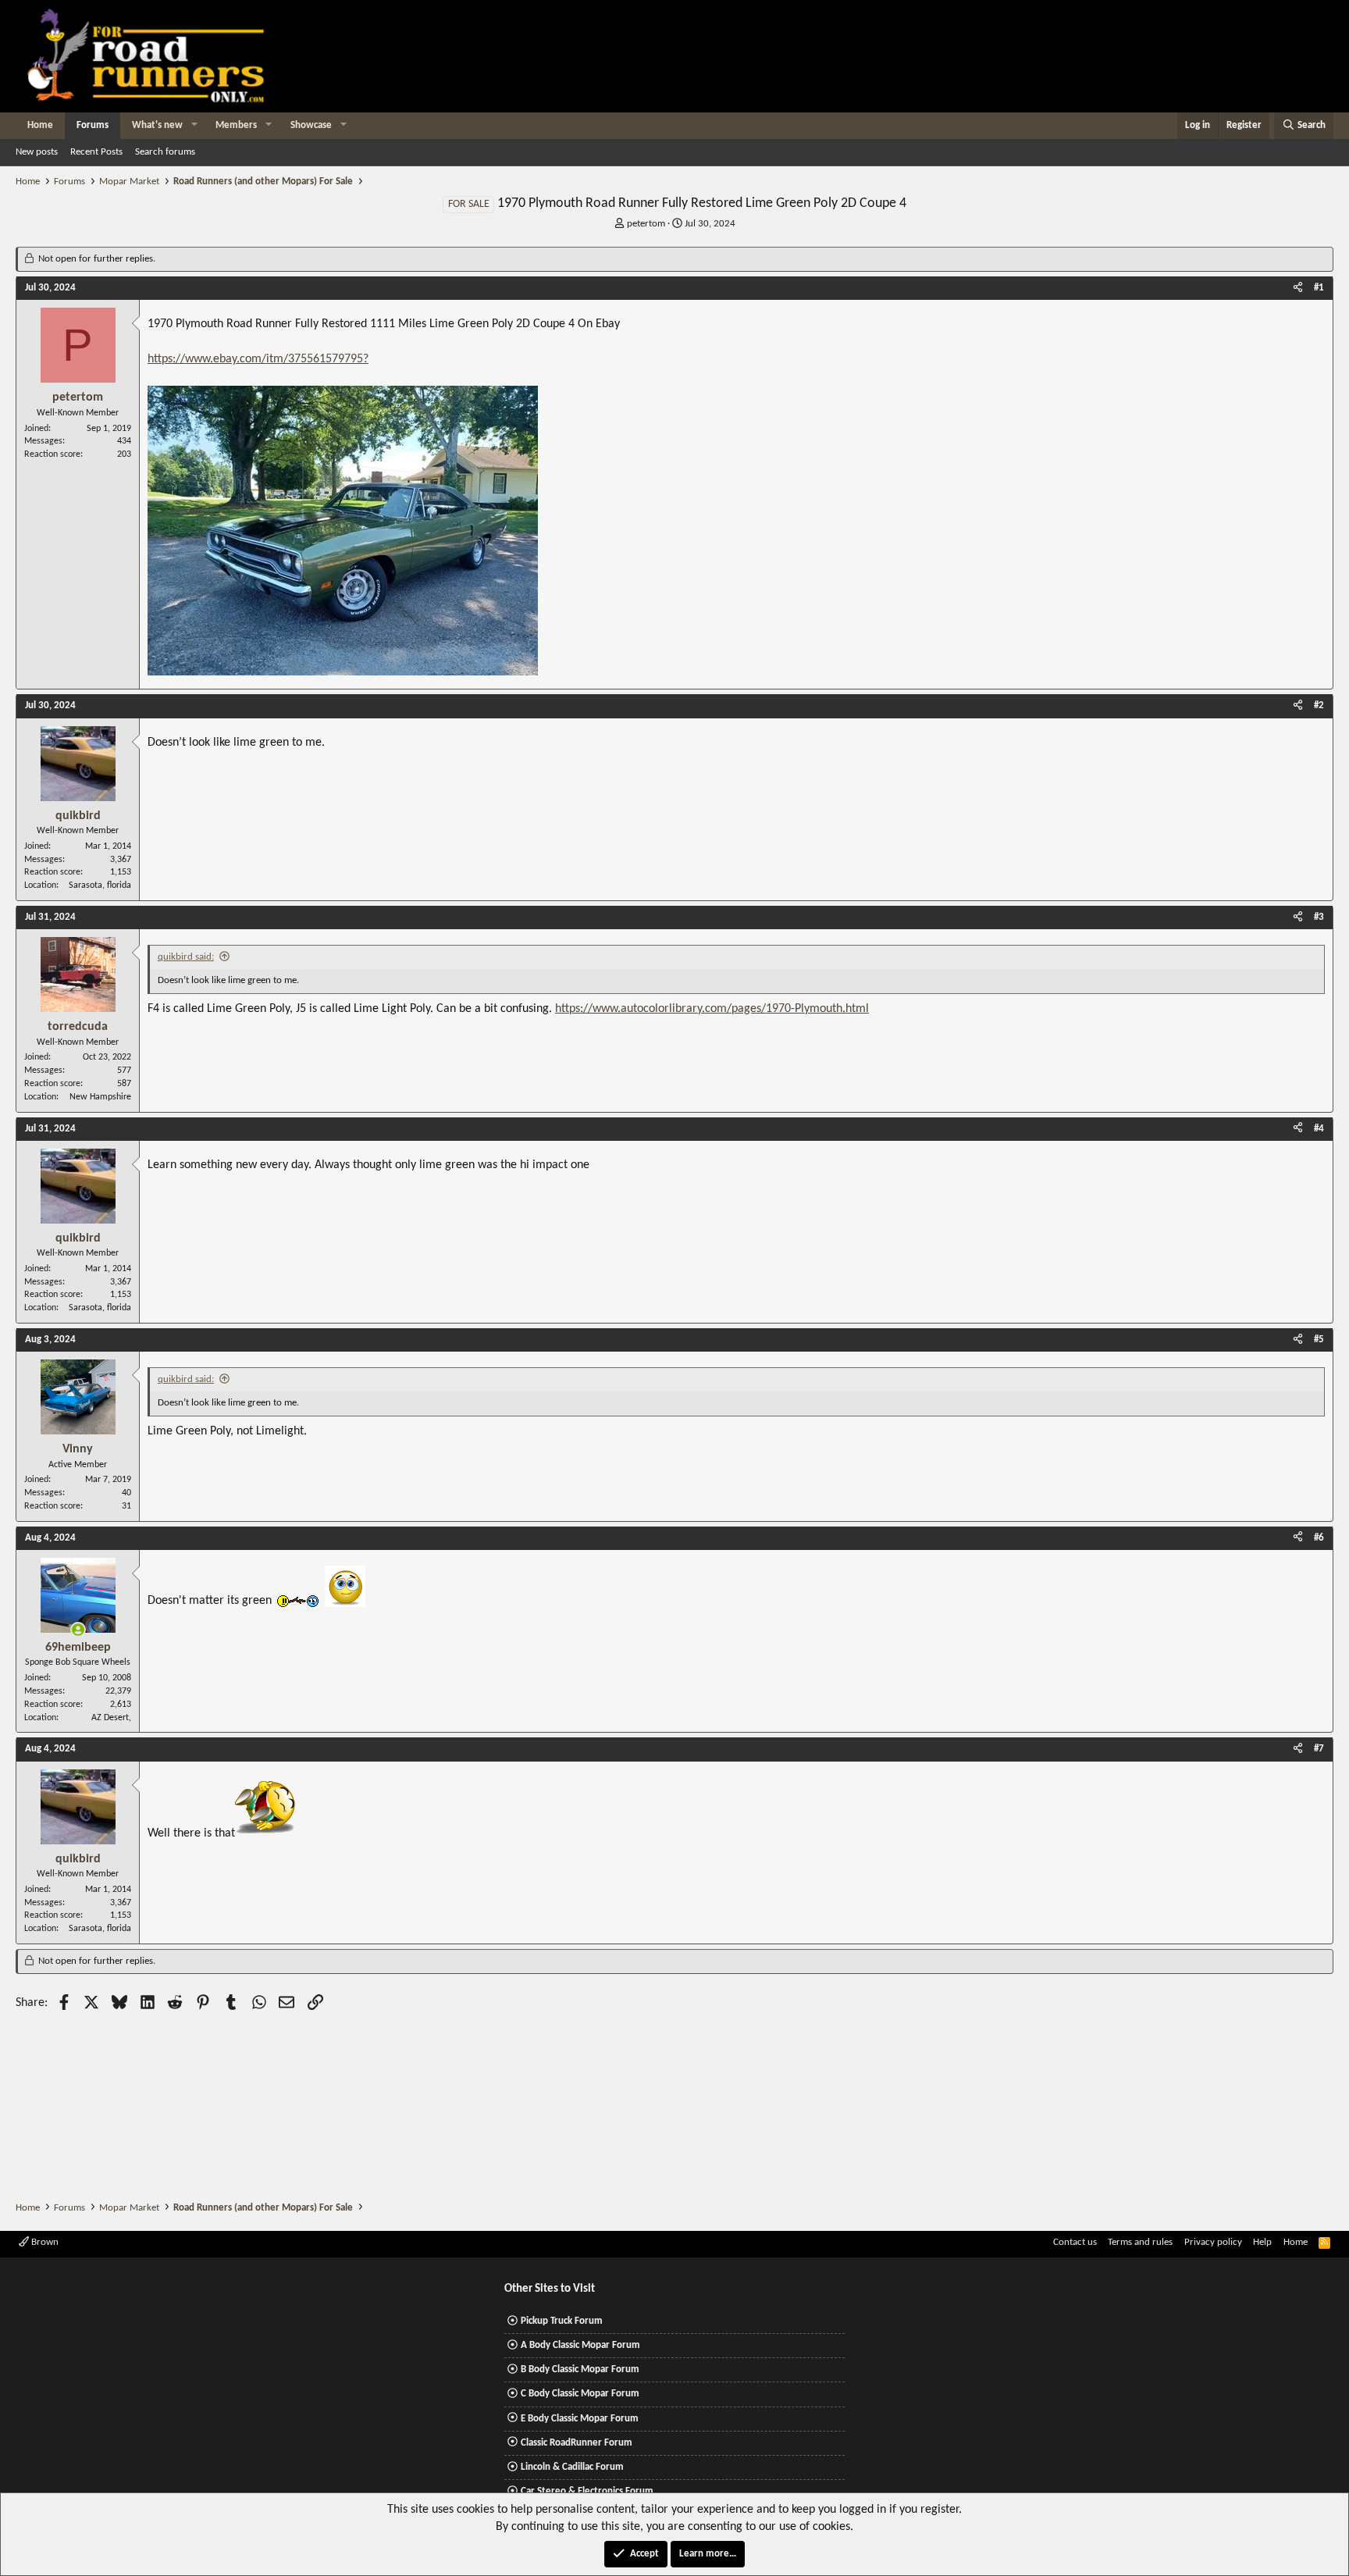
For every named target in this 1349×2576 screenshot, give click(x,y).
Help (1262, 2242)
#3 (1319, 917)
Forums (93, 125)
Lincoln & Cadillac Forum (572, 2467)
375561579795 (326, 359)
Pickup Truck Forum (562, 2321)
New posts (37, 152)
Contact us (1075, 2242)
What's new (157, 125)
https (160, 359)
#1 (1319, 288)
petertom (646, 224)
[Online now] (78, 1630)
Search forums (165, 152)
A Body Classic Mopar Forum (580, 2345)
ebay (225, 359)
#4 (1319, 1129)
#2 (1319, 705)
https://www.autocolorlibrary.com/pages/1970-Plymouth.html (712, 1009)
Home (40, 125)
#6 (1319, 1538)
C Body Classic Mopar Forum (580, 2394)
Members (236, 125)
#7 (1319, 1749)
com (251, 359)
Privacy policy (1213, 2242)
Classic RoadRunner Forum (577, 2443)
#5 (1319, 1340)
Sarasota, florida (100, 885)
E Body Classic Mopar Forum (580, 2419)
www (198, 359)
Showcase (311, 125)
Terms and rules (1140, 2242)
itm (275, 359)
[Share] (1298, 288)
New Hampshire (100, 1097)
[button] (194, 126)
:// (179, 359)
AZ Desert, (111, 1718)
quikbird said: (186, 957)
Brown (44, 2242)
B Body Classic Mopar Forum (580, 2369)
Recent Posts (96, 152)
